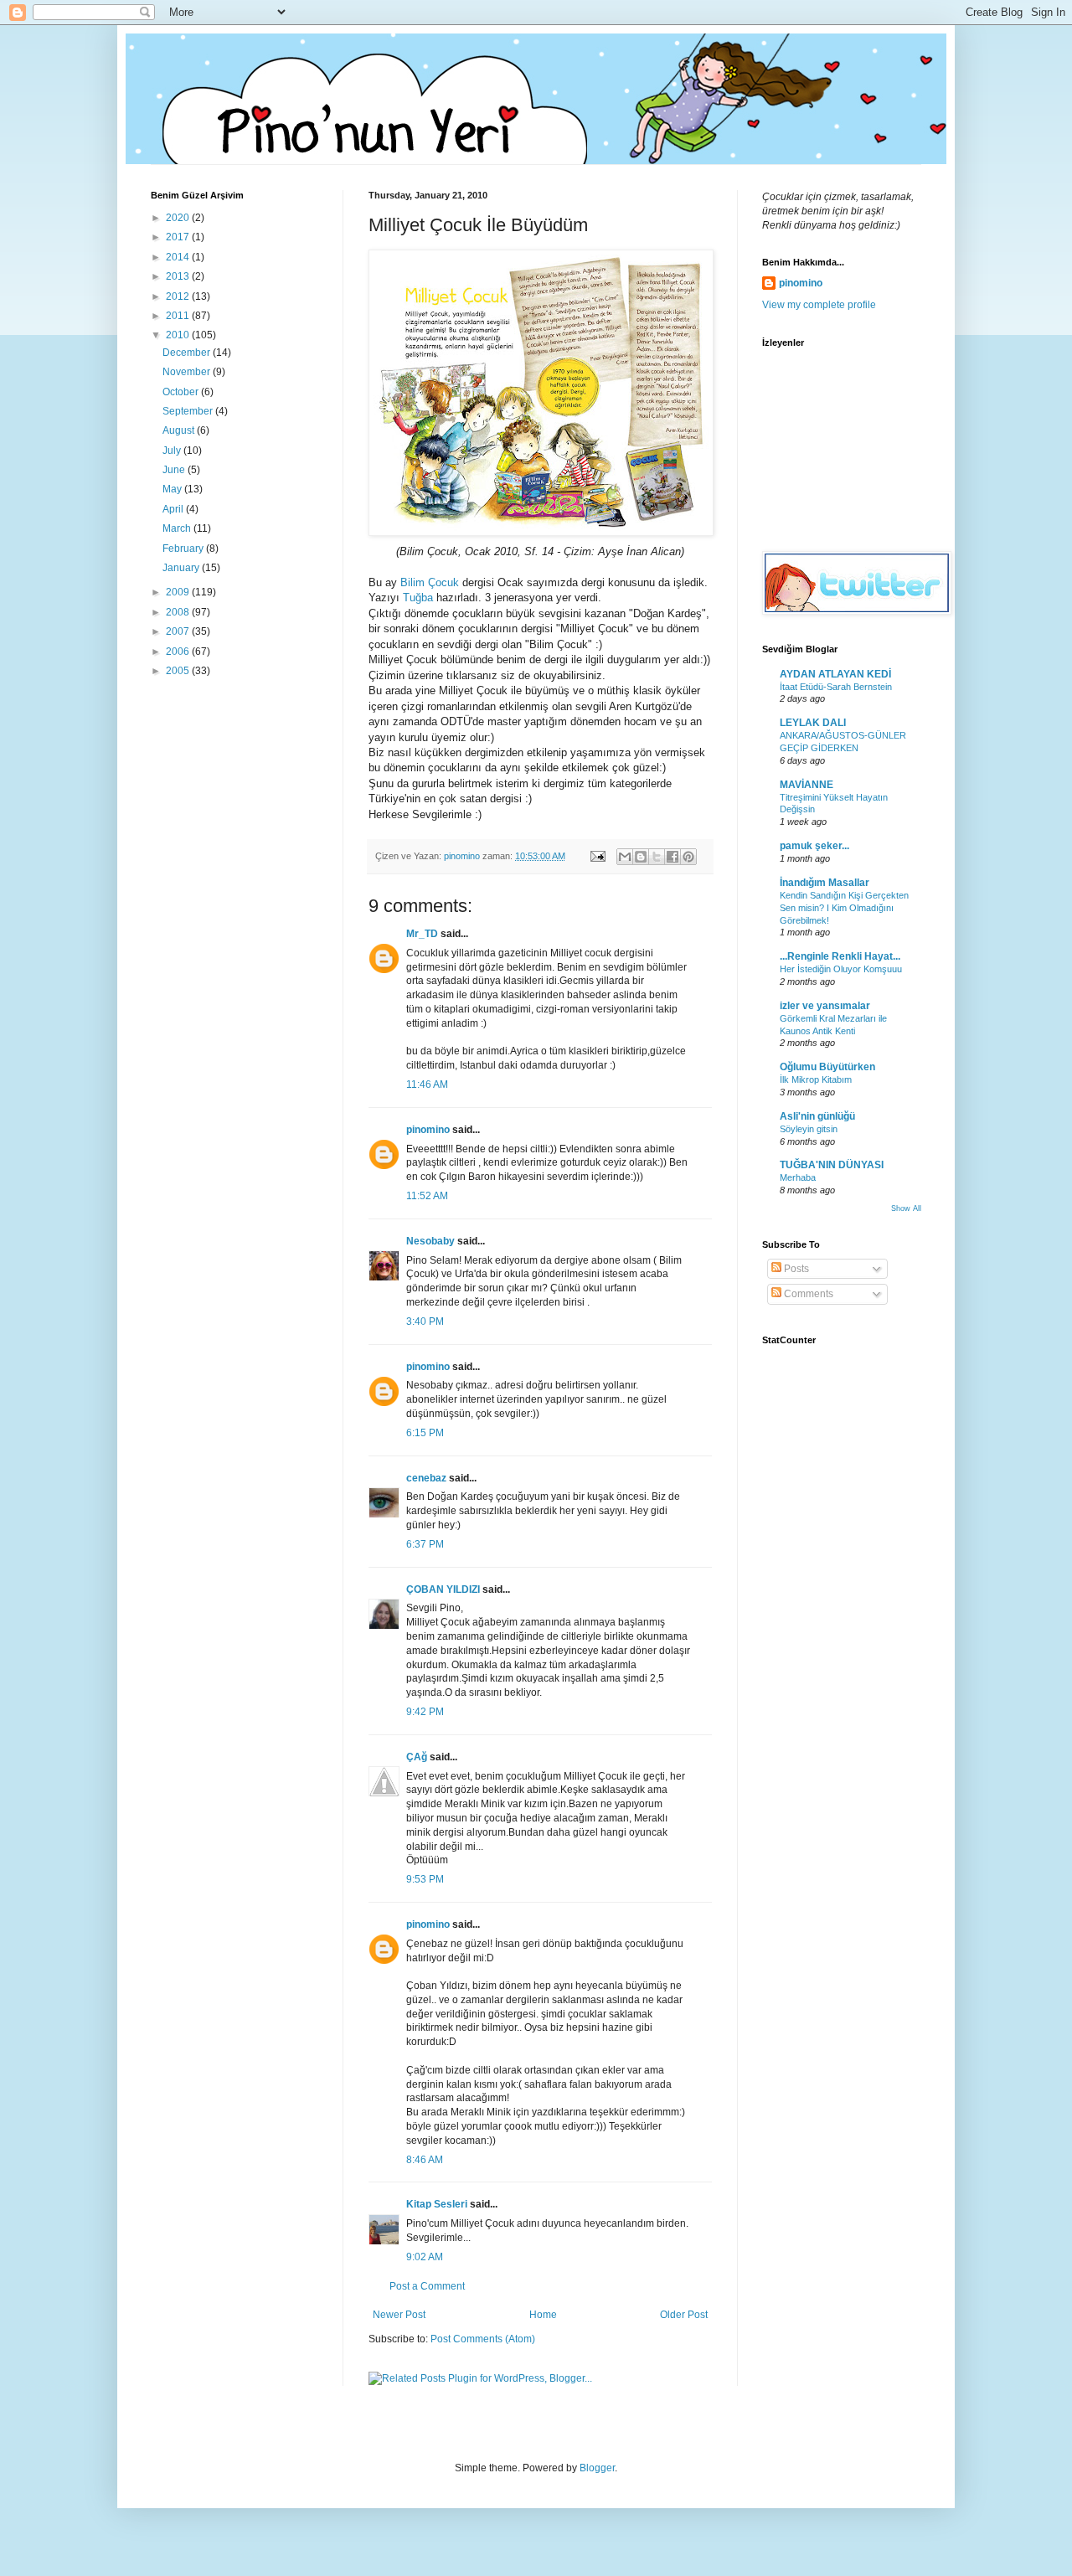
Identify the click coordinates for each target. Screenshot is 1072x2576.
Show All (906, 1208)
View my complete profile (819, 305)
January (182, 568)
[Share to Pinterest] (688, 857)
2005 (179, 671)
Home (543, 2315)
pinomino (428, 1130)
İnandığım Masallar (825, 883)
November (188, 372)
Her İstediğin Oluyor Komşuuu (841, 969)
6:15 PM (425, 1433)
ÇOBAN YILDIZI (443, 1589)
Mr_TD (422, 934)
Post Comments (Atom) (483, 2339)
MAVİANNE (807, 785)
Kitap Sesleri (438, 2204)
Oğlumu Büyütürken (827, 1067)
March (178, 528)
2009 (179, 592)
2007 (179, 631)
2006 (179, 652)
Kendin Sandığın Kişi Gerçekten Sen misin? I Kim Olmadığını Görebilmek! (844, 908)
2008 (179, 612)
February (184, 549)
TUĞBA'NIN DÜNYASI (832, 1165)
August (180, 430)
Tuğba (418, 598)
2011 (179, 316)
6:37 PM (425, 1544)
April (174, 509)
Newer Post (399, 2315)
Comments (807, 1294)
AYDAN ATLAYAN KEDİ (835, 674)
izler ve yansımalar (825, 1006)
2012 (179, 296)
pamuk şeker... (814, 846)
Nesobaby (430, 1241)
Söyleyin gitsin (809, 1129)
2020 (179, 218)
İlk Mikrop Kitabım (816, 1079)
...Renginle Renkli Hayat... (840, 956)
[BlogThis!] (641, 857)
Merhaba (798, 1177)
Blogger (597, 2468)
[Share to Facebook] (673, 857)
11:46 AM (427, 1084)
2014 (179, 257)
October (182, 392)
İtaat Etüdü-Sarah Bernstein (836, 687)
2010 (179, 335)
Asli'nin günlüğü (817, 1116)
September (189, 411)
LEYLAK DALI (813, 723)
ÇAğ (417, 1757)
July (173, 451)
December (188, 353)
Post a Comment (427, 2286)
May (173, 489)
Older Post (684, 2315)
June (175, 470)
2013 (179, 276)
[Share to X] (657, 857)
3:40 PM (425, 1321)
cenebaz (426, 1478)
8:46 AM (425, 2160)
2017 (179, 237)
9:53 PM (425, 1879)
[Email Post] (597, 856)
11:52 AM (427, 1196)
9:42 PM (425, 1712)
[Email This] (625, 857)
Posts (795, 1269)
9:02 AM (425, 2257)
